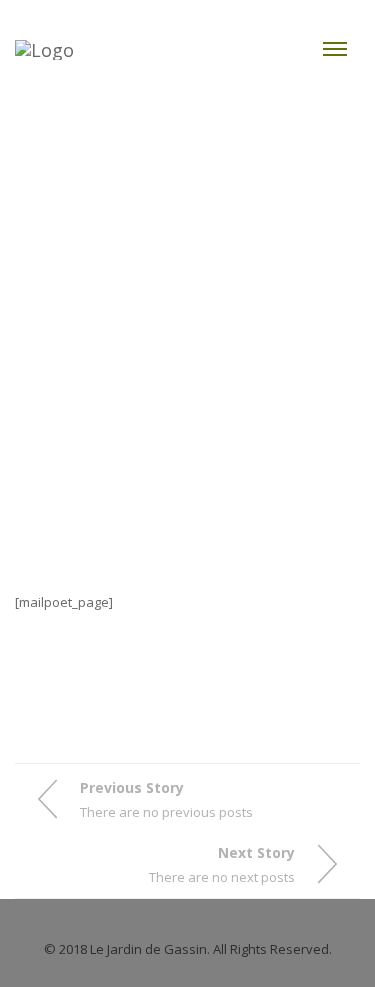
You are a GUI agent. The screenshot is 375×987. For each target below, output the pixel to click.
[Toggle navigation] (335, 49)
